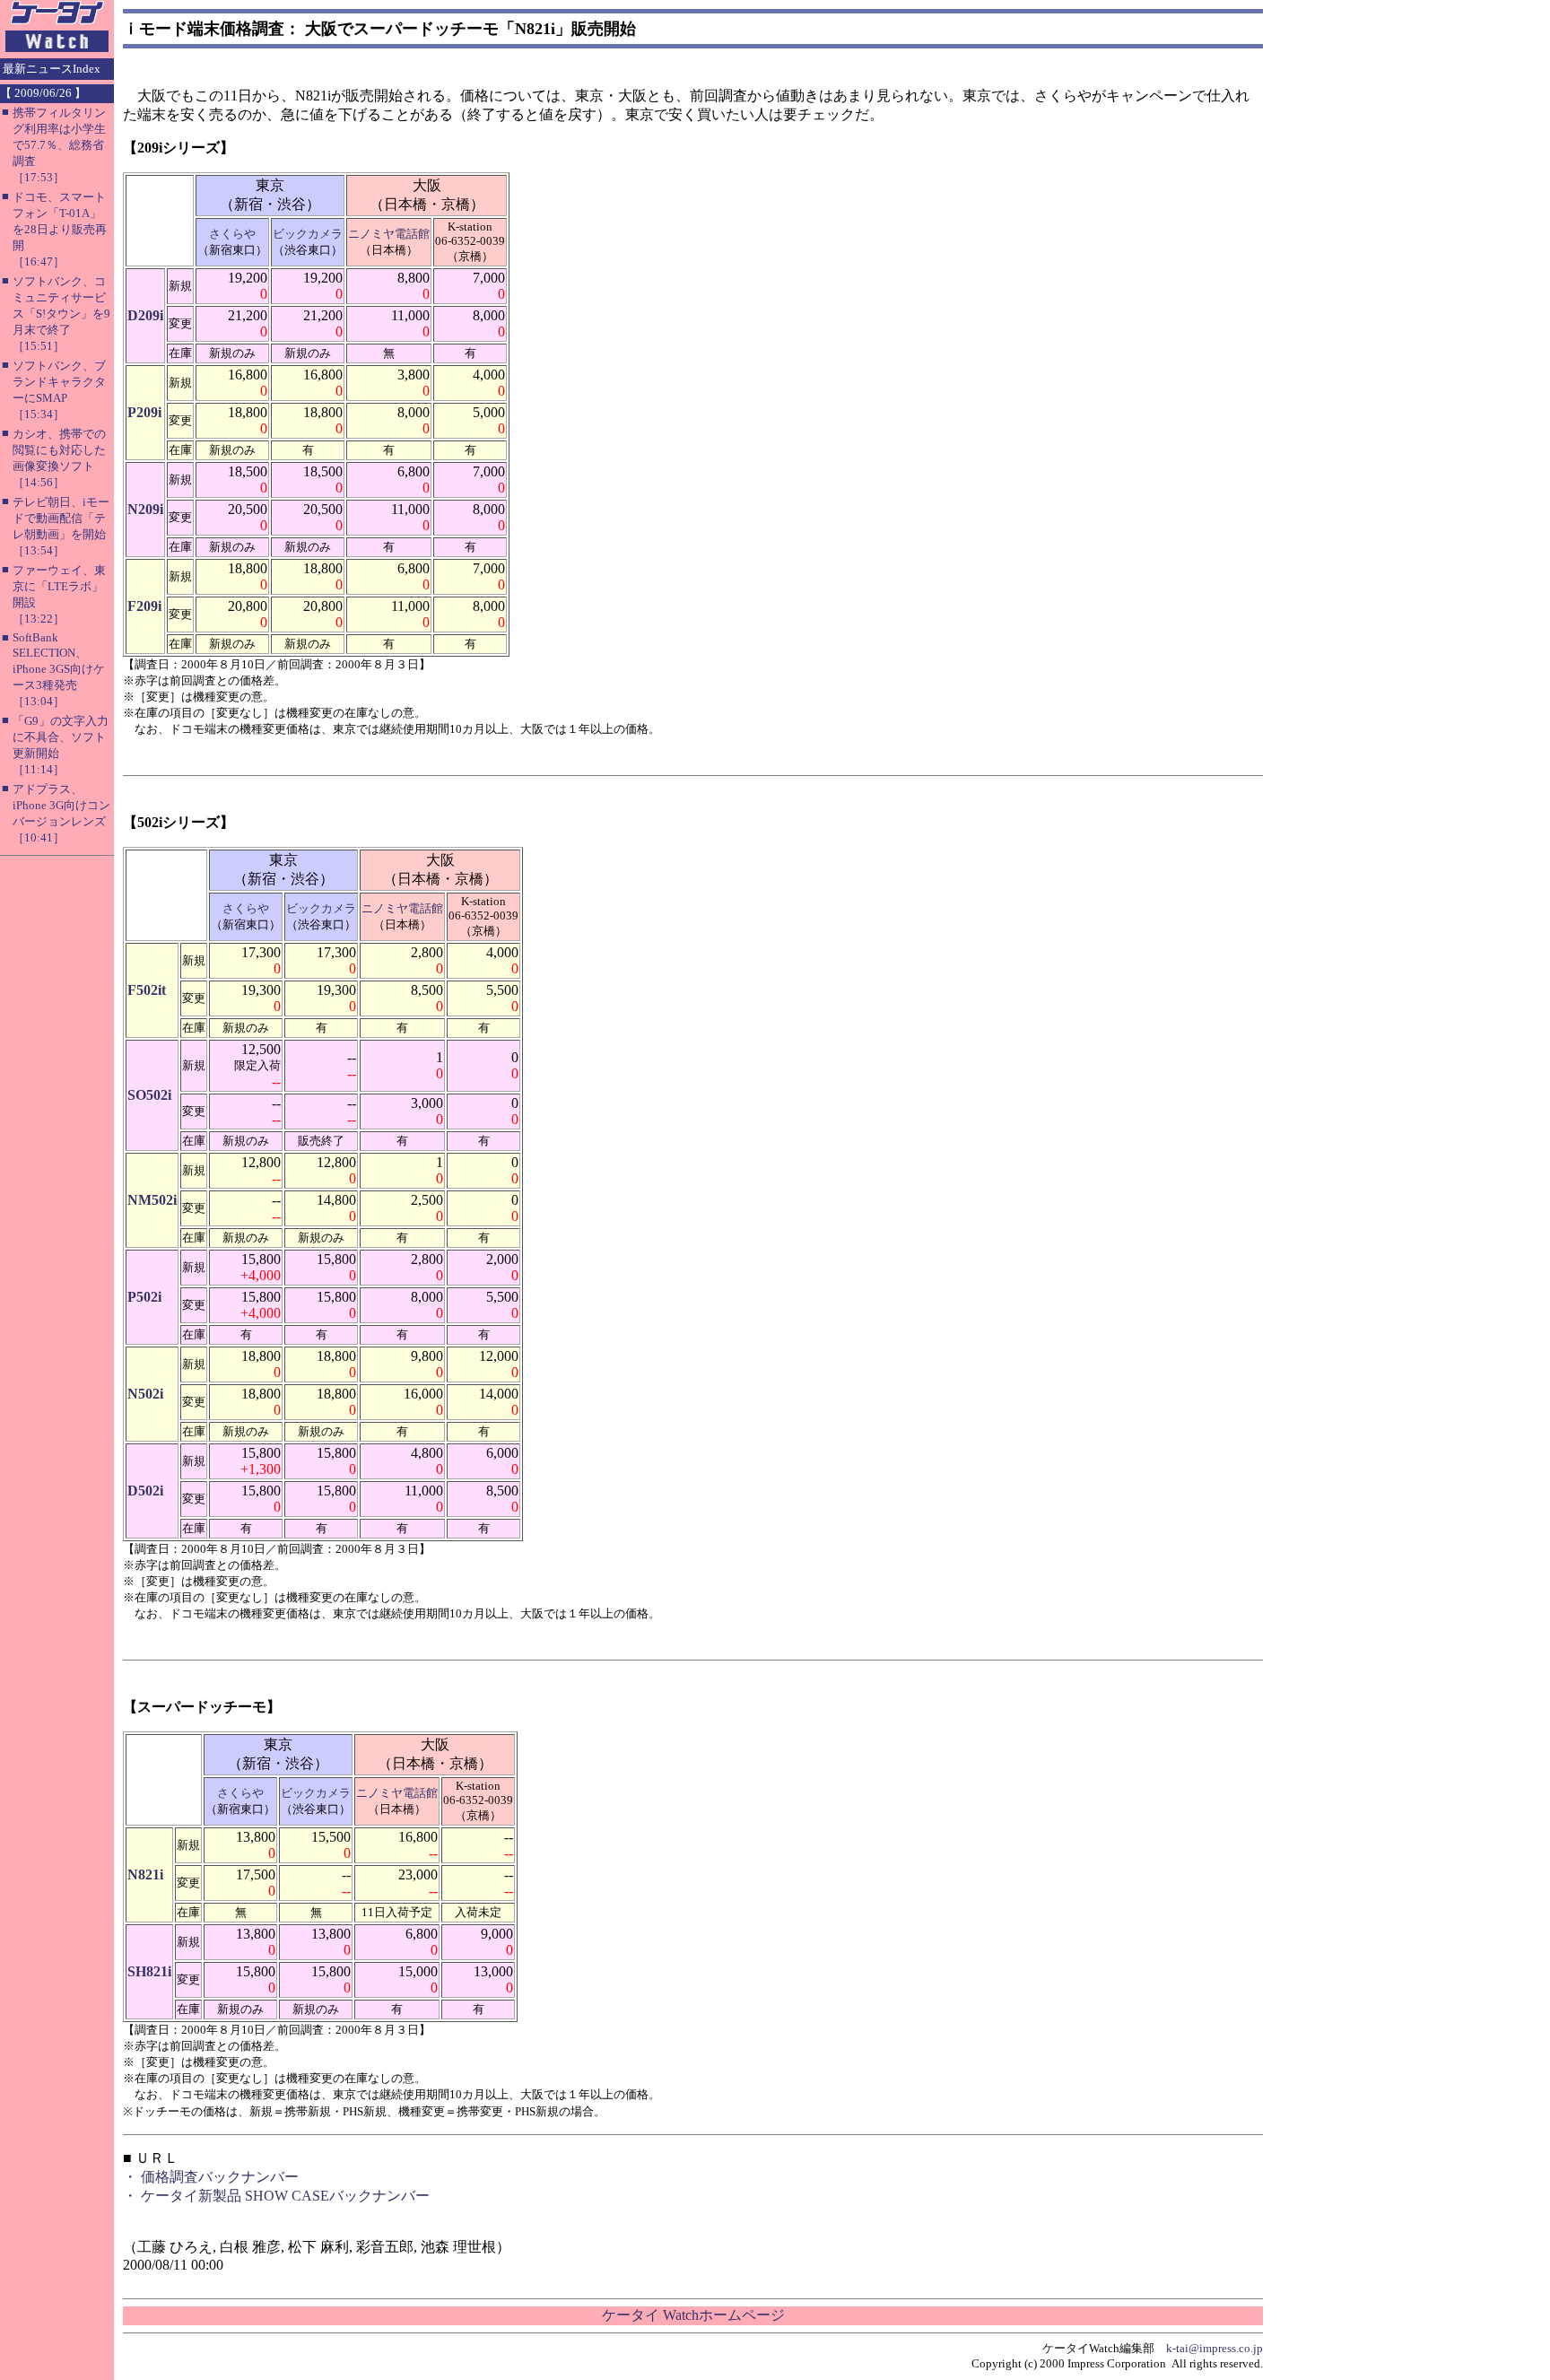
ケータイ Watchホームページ (693, 2315)
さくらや (232, 234)
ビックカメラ (308, 234)
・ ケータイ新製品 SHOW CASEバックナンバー (276, 2196)
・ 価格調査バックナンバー (211, 2177)
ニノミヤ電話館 (389, 234)
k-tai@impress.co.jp (1215, 2348)
